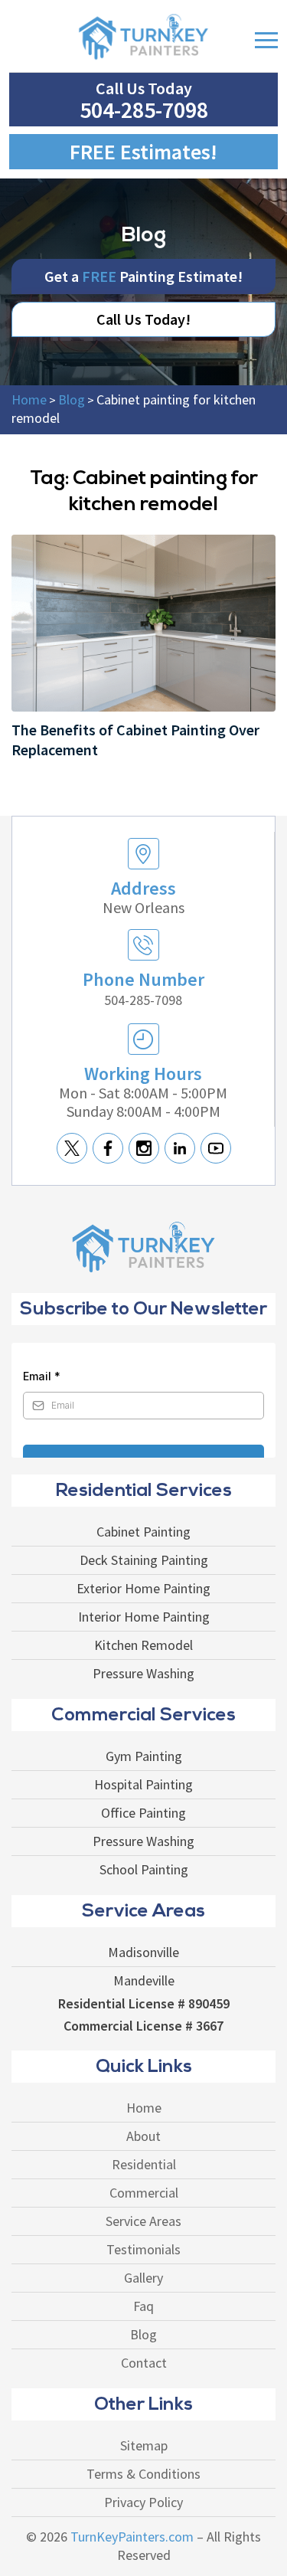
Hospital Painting (143, 1785)
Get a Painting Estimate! (143, 276)
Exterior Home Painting (143, 1589)
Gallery (143, 2278)
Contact (144, 2363)
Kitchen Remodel (143, 1645)
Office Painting (143, 1813)
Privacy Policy (143, 2502)
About (143, 2136)
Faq (143, 2306)
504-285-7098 (144, 110)
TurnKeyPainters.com (132, 2537)
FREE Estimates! (143, 152)
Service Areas (143, 2221)
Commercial (144, 2193)
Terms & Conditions (143, 2474)
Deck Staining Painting (144, 1560)
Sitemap (144, 2446)
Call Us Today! (143, 319)
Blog (143, 2335)
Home (144, 2108)
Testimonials (143, 2250)
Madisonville (143, 1952)
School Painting (144, 1870)
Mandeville (144, 1981)
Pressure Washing (143, 1674)
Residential (144, 2165)
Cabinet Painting (143, 1532)
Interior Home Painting (144, 1617)
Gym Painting (144, 1756)
